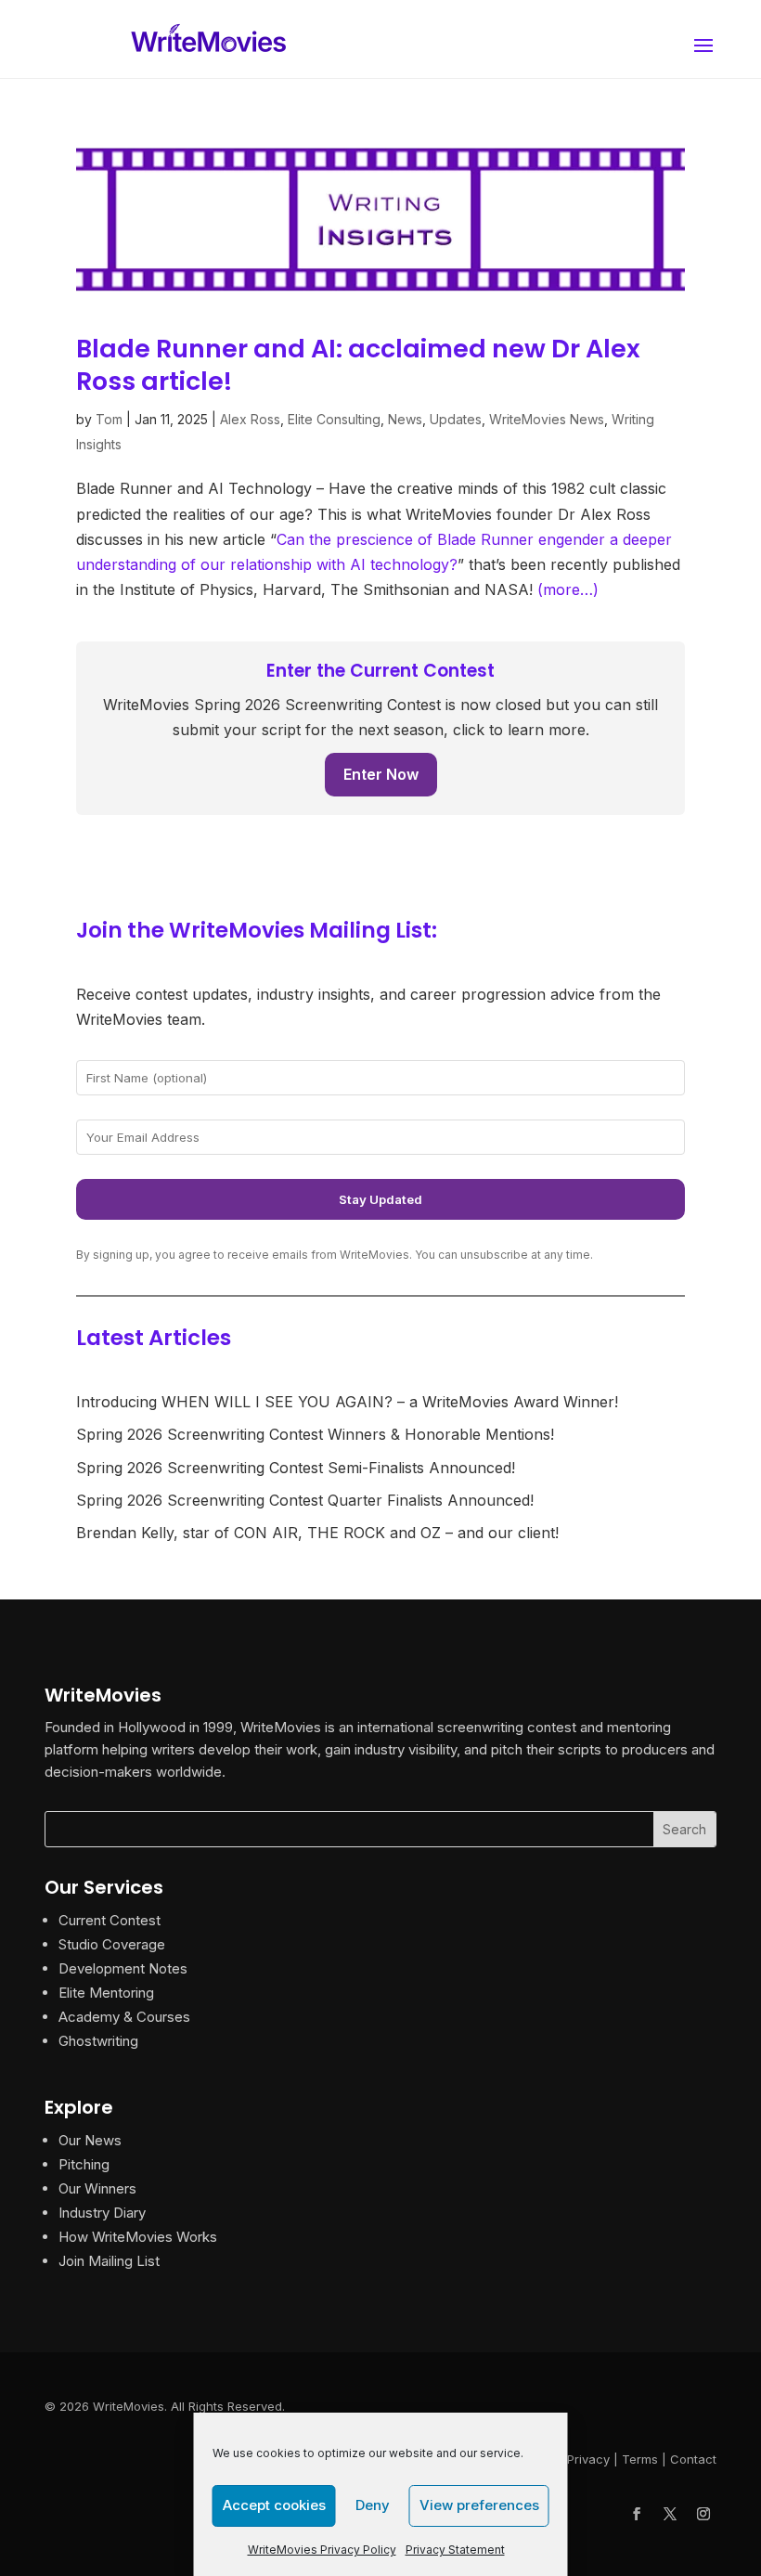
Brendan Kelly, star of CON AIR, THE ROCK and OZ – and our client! (317, 1533)
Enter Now (381, 774)
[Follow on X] (670, 2514)
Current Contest (110, 1920)
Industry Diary (102, 2213)
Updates (456, 419)
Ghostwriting (98, 2041)
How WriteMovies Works (138, 2237)
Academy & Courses (124, 2017)
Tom (109, 419)
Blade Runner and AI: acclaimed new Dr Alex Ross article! (358, 365)
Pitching (84, 2164)
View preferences (479, 2505)
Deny (373, 2505)
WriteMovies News (547, 419)
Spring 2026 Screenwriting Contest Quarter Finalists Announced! (305, 1500)
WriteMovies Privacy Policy (322, 2550)
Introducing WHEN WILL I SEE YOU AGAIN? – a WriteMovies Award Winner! (347, 1402)
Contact (693, 2459)
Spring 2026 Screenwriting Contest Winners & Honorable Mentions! (315, 1434)
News (405, 419)
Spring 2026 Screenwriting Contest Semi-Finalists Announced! (296, 1468)
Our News (90, 2140)
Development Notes (123, 1968)
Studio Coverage (112, 1944)
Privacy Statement (455, 2550)
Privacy (588, 2459)
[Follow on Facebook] (637, 2514)
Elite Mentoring (106, 1993)
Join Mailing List (109, 2261)
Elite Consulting (334, 419)
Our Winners (97, 2188)
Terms (640, 2459)
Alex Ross (250, 419)
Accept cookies (274, 2505)
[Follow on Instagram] (703, 2514)
